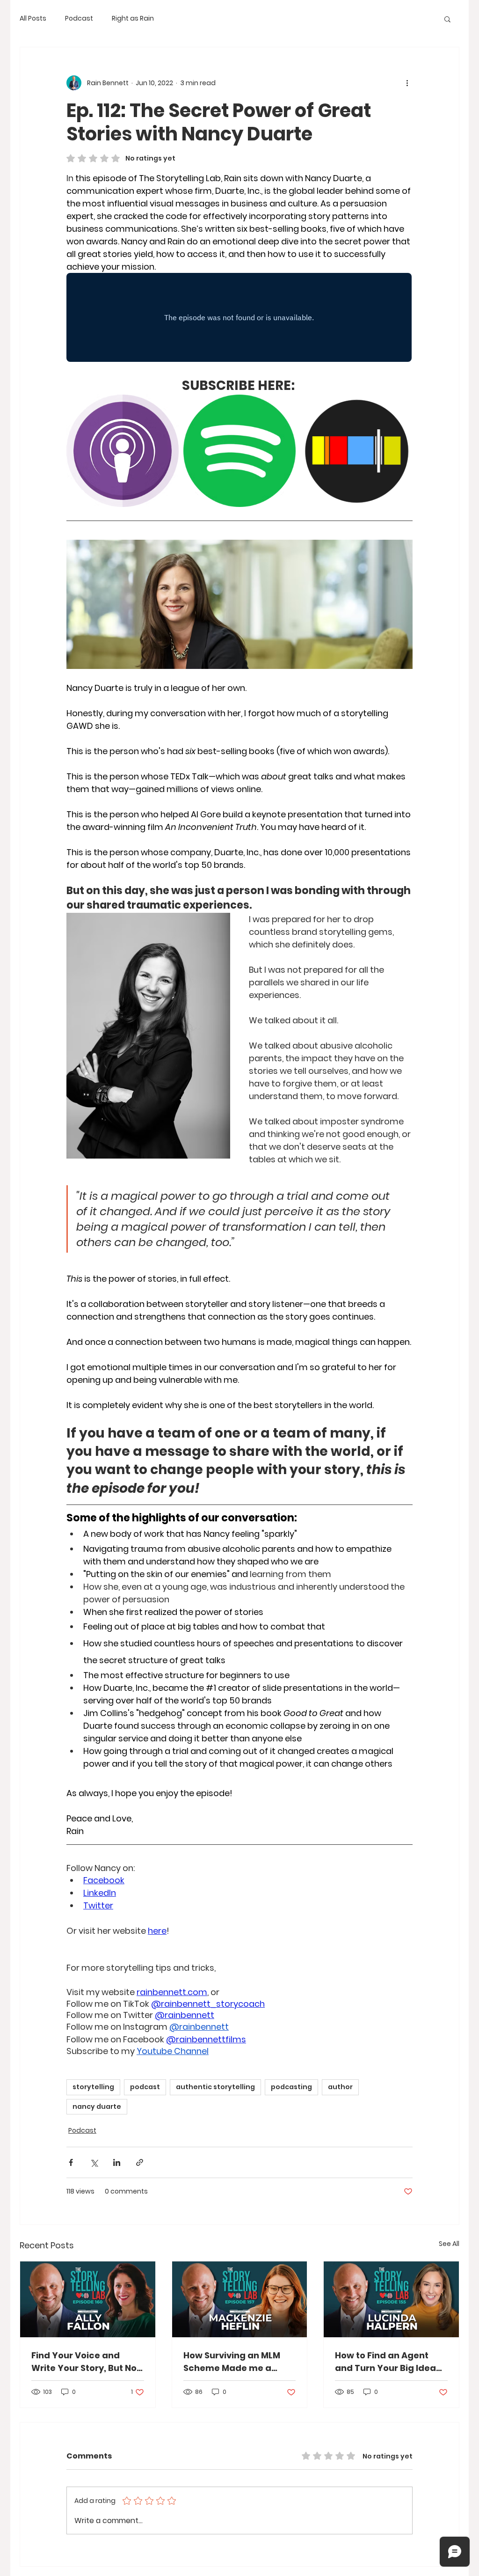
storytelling (93, 2087)
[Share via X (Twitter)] (94, 2162)
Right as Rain (133, 18)
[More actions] (407, 83)
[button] (447, 19)
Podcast (79, 18)
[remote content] (239, 318)
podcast (145, 2087)
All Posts (33, 18)
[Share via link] (140, 2162)
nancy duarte (97, 2106)
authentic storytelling (215, 2087)
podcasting (291, 2087)
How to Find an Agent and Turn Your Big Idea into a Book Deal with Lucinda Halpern (385, 2362)
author (340, 2087)
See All (449, 2244)
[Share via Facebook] (71, 2162)
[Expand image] (167, 407)
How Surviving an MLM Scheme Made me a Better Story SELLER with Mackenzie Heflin (236, 2362)
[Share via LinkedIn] (117, 2162)
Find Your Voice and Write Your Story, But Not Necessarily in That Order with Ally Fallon (86, 2362)
